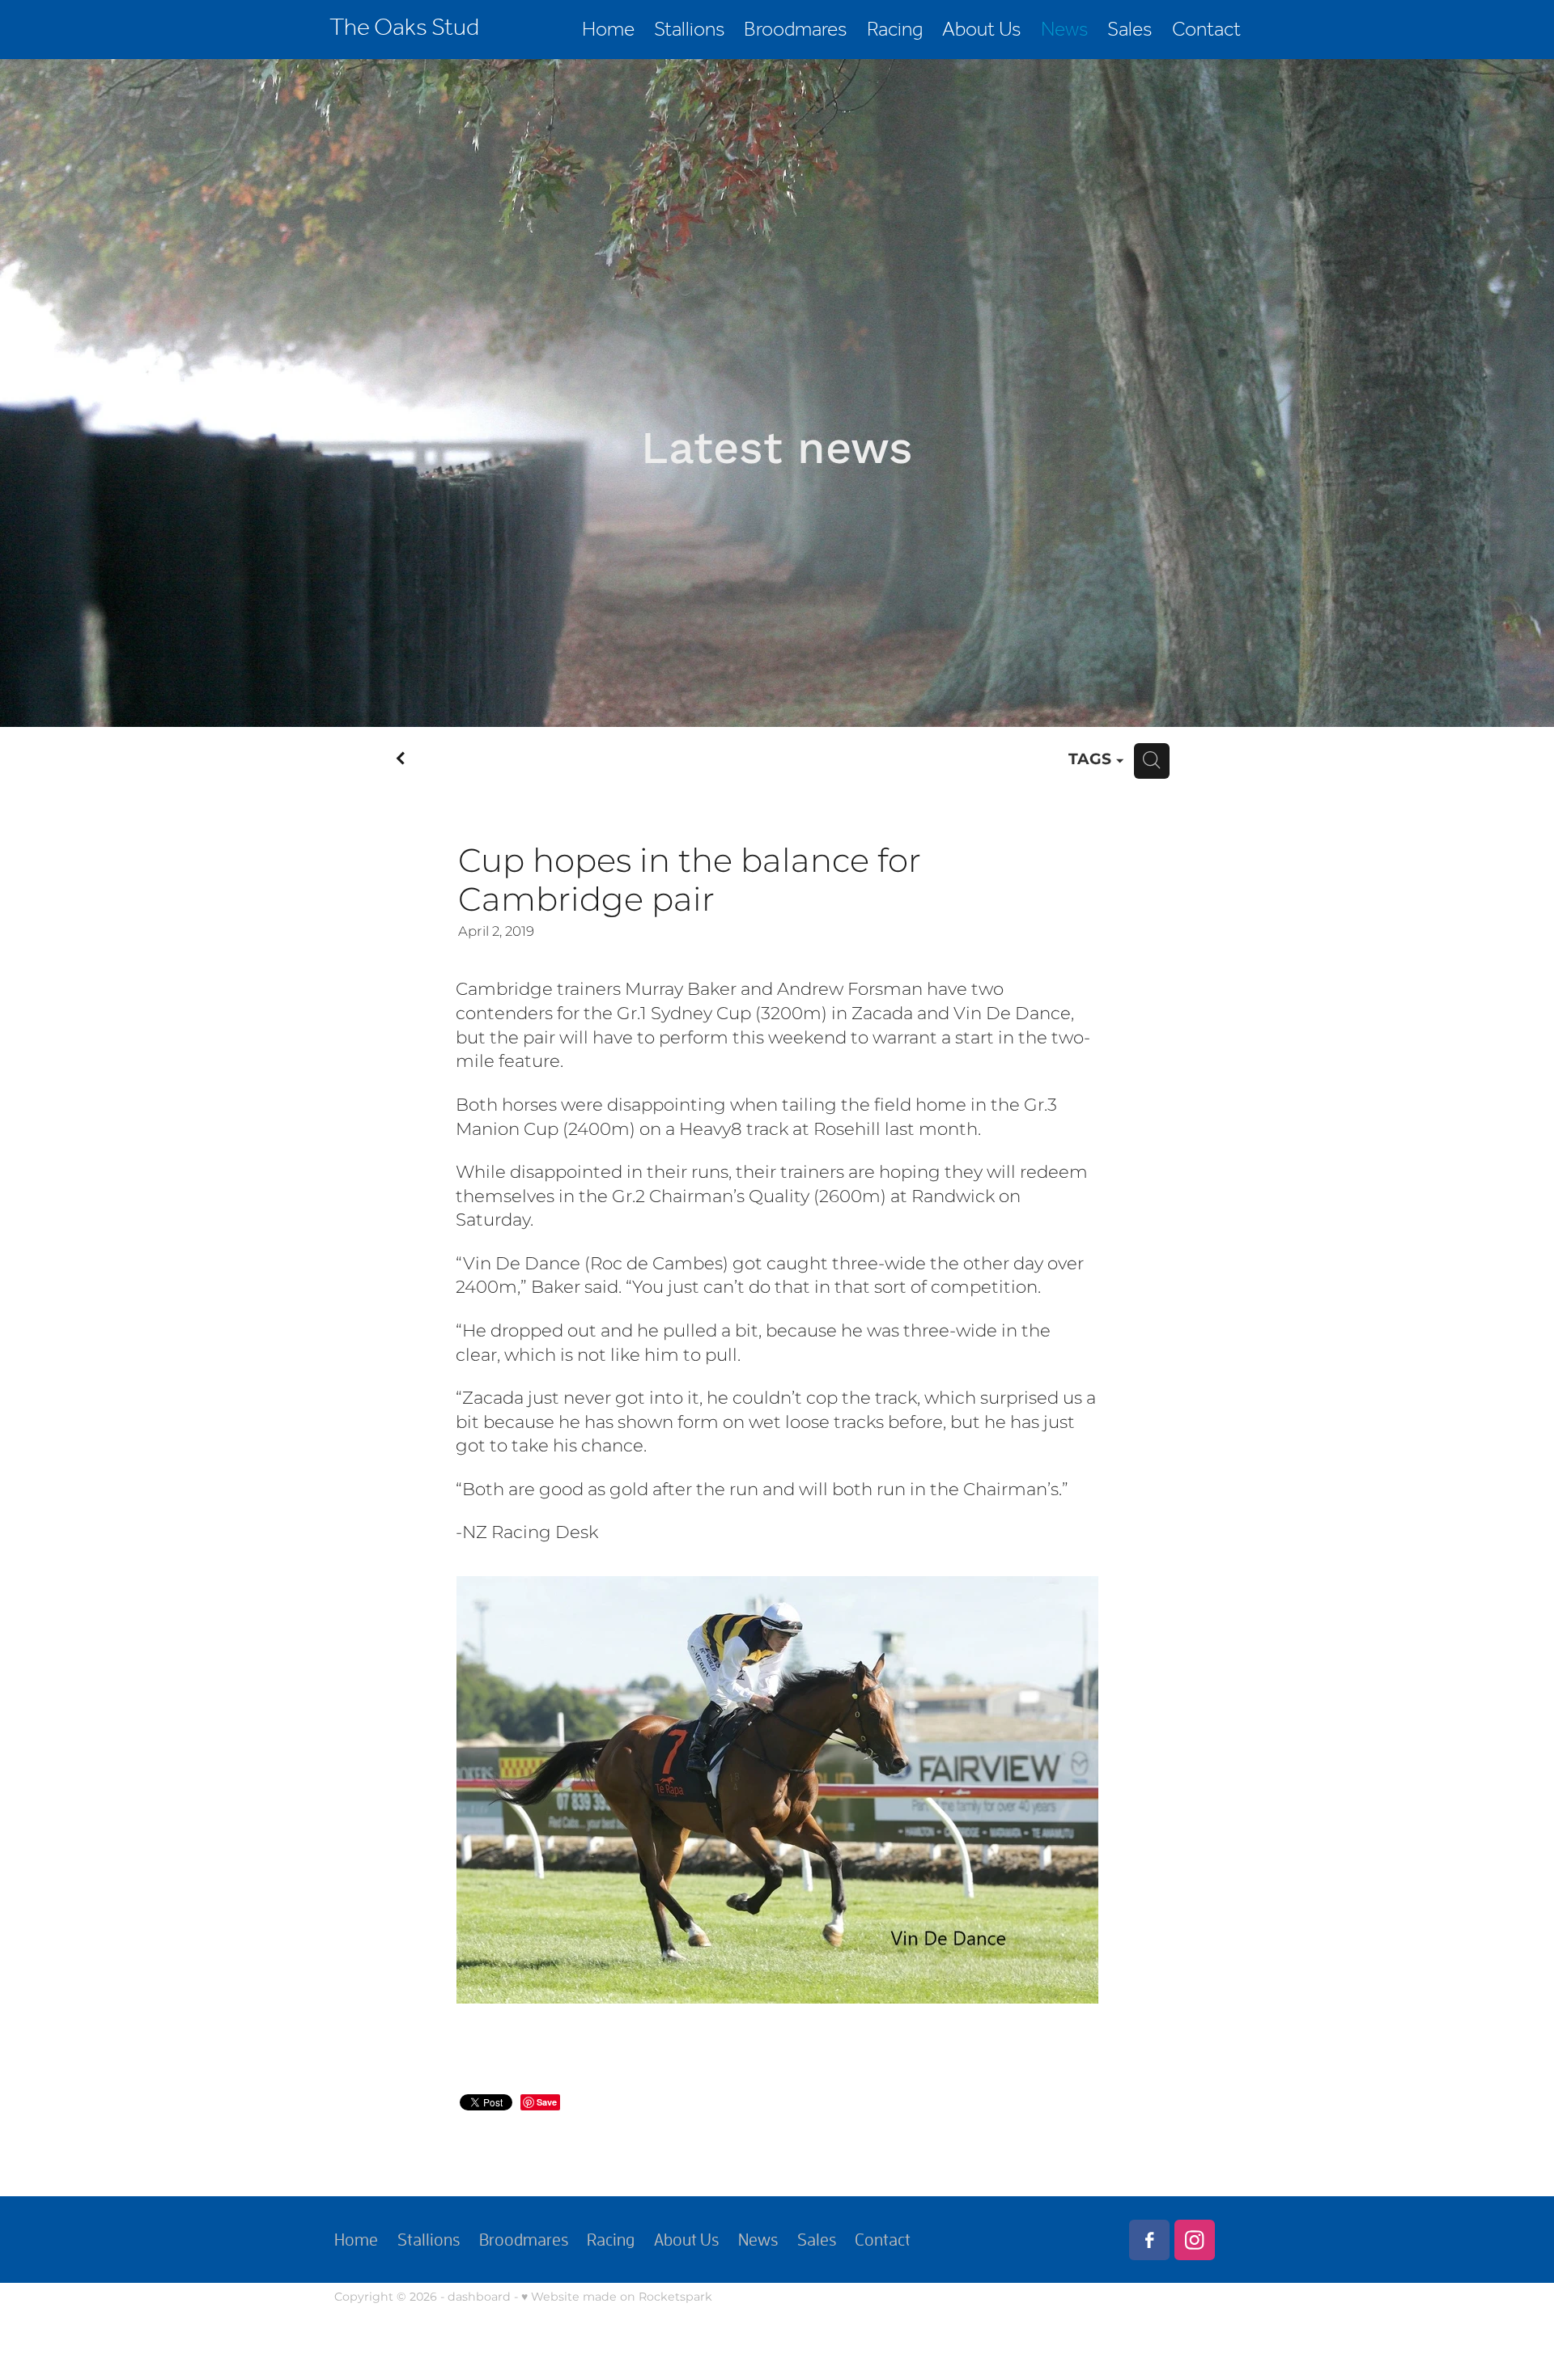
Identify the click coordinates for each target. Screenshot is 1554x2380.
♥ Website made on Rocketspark (617, 2297)
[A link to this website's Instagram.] (1195, 2240)
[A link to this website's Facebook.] (1149, 2240)
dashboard (479, 2297)
